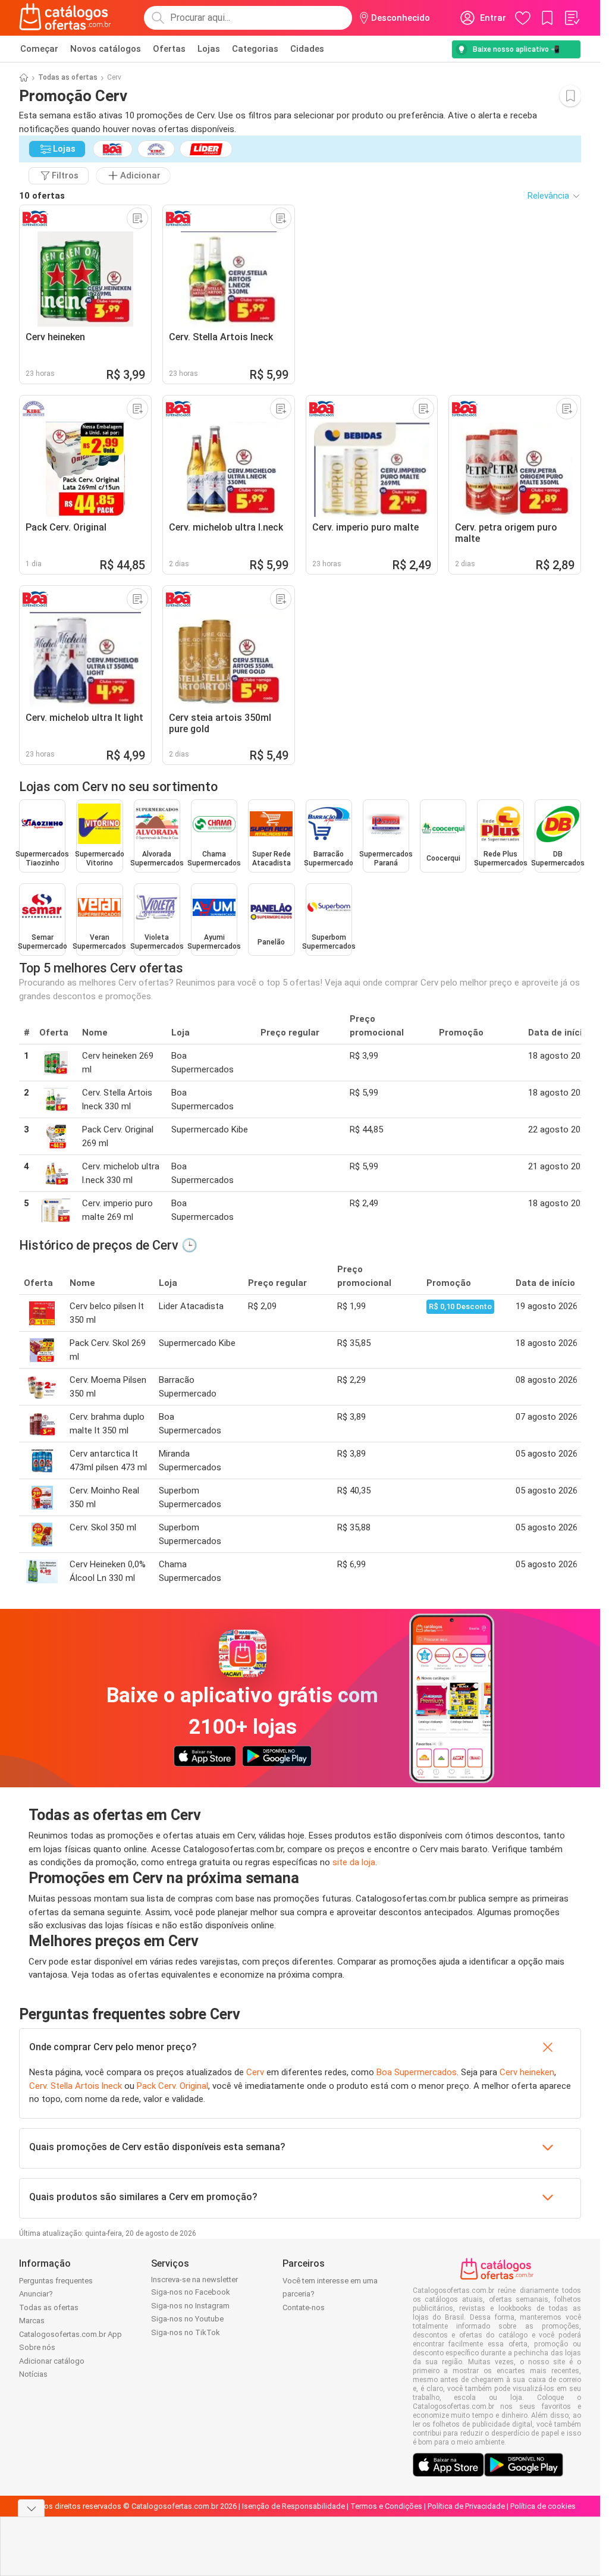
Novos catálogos (106, 49)
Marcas (32, 2321)
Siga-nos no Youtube (187, 2319)
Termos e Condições (386, 2506)
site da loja (354, 1862)
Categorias (255, 49)
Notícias (33, 2374)
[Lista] (572, 18)
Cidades (307, 49)
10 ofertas (42, 196)
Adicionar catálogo (52, 2361)
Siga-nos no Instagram (190, 2306)
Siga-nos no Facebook (191, 2292)
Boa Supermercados (417, 2072)
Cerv (255, 2072)
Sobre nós (37, 2347)
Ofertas (169, 49)
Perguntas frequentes (56, 2281)
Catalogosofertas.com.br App (70, 2334)
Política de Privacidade (466, 2506)
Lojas (209, 49)
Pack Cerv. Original (172, 2086)
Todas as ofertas (68, 77)
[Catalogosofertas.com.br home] (65, 18)
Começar (39, 49)
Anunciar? (36, 2294)
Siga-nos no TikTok (186, 2332)
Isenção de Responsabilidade (293, 2506)
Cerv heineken (527, 2072)
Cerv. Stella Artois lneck (76, 2086)
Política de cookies (543, 2506)
